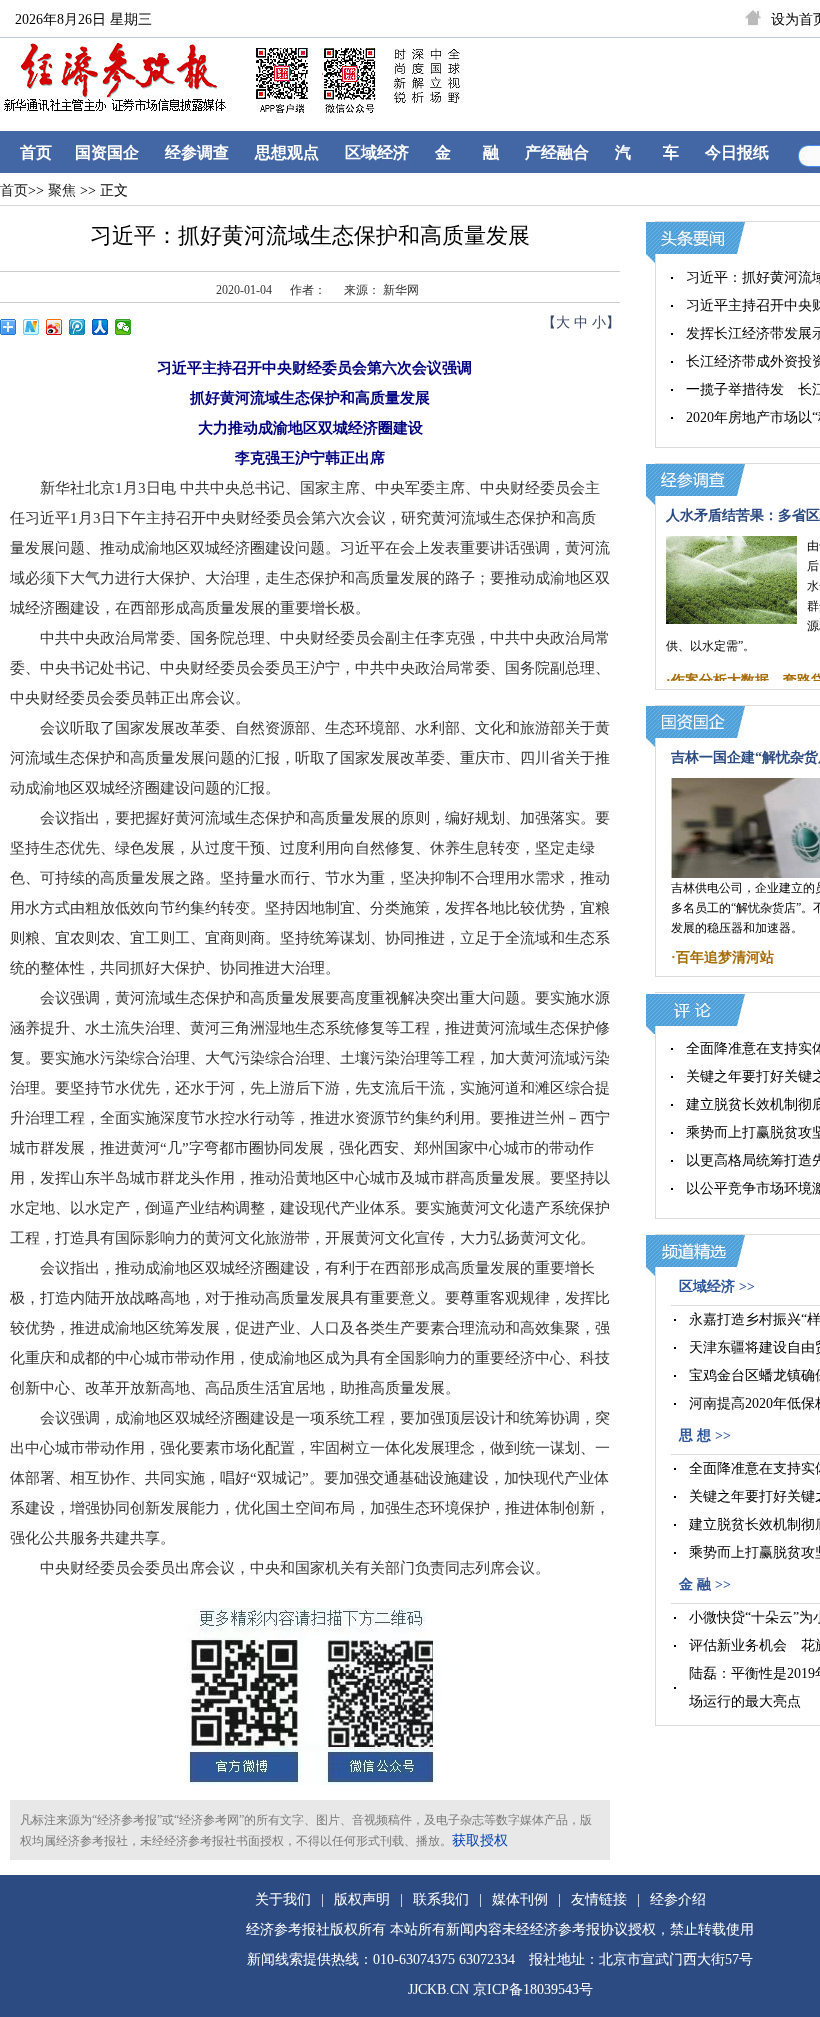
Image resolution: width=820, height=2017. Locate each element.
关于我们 (283, 1899)
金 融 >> (705, 1584)
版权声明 (362, 1899)
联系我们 (441, 1899)
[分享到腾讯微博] (77, 327)
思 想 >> (705, 1435)
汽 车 (647, 152)
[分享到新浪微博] (54, 327)
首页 (36, 152)
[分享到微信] (123, 327)
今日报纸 (737, 152)
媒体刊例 (520, 1899)
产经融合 (557, 152)
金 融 (467, 152)
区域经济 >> (717, 1286)
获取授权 (480, 1840)
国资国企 (107, 152)
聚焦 (60, 190)
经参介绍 (678, 1899)
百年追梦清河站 (725, 957)
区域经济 (377, 152)
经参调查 (197, 152)
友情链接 (599, 1899)
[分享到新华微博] (31, 327)
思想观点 (287, 152)
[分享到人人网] (100, 327)
